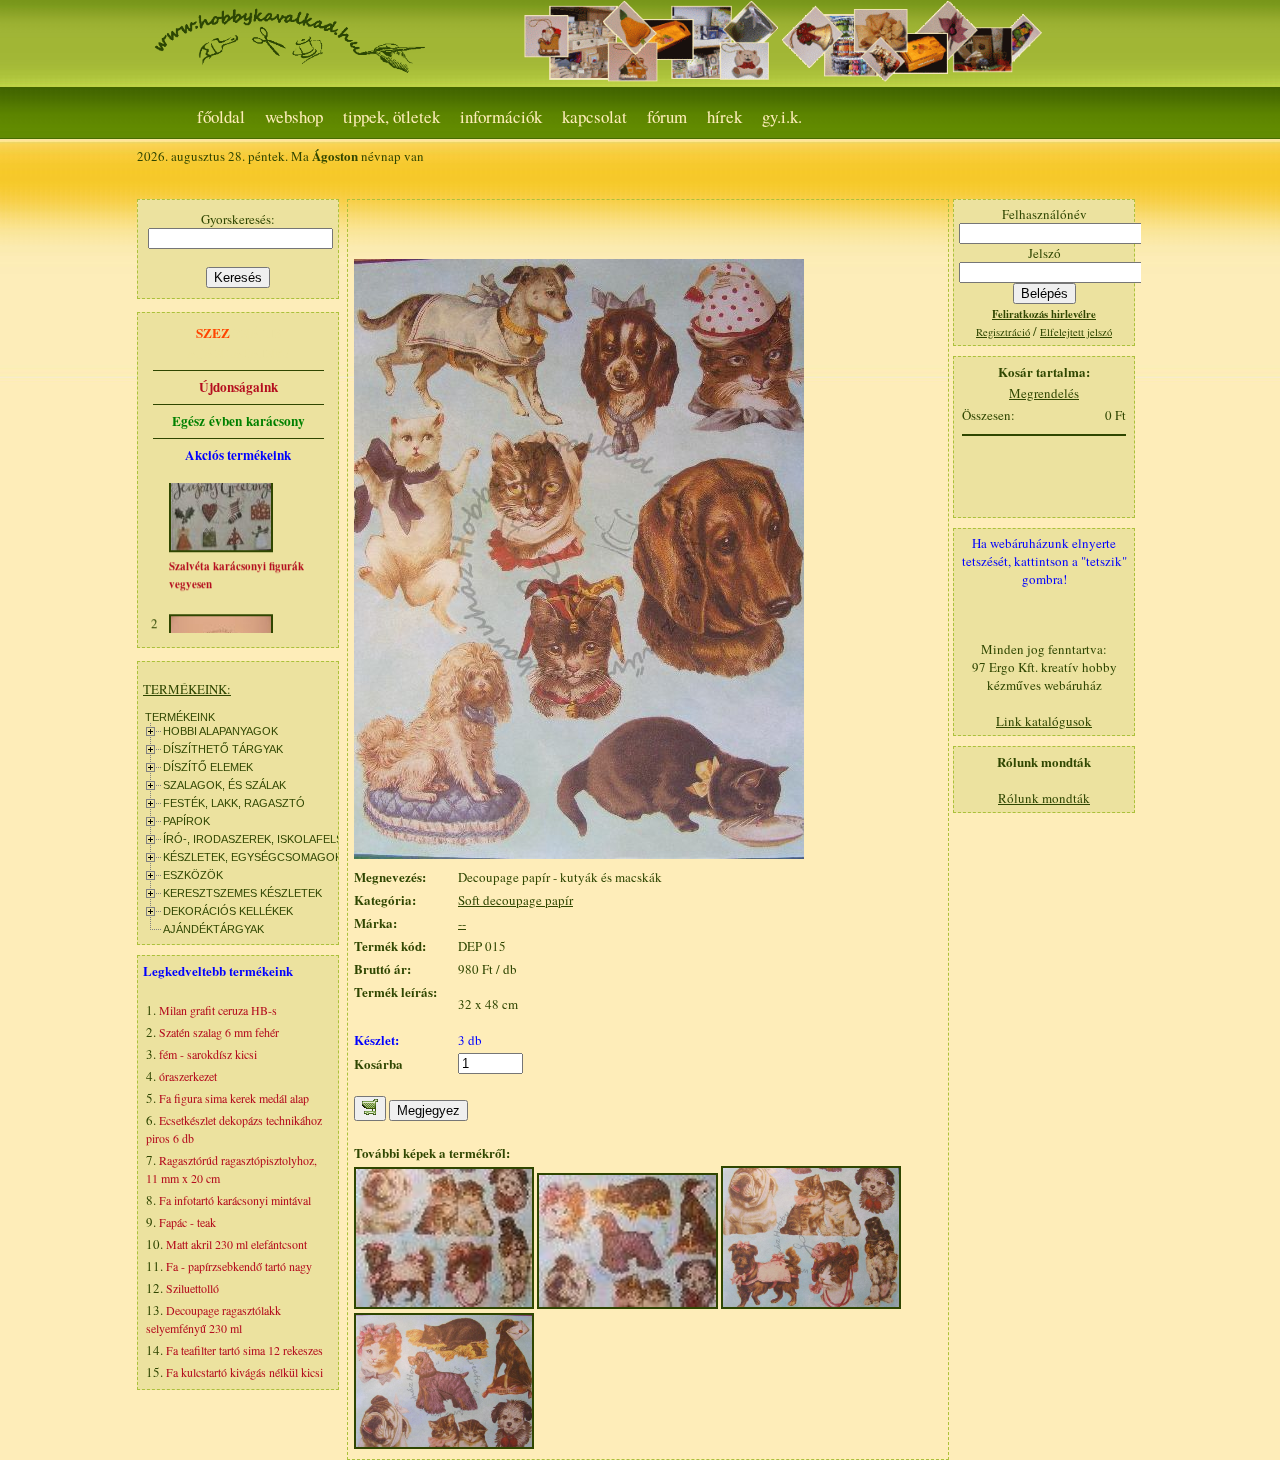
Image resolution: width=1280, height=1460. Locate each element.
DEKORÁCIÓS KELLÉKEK (228, 911)
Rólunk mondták (1044, 798)
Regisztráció (1003, 332)
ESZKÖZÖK (193, 875)
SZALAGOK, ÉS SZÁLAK (224, 785)
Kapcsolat (594, 116)
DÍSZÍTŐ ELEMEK (208, 767)
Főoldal (221, 116)
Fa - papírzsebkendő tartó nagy (239, 1266)
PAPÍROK (186, 821)
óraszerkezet (188, 1076)
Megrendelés (1044, 393)
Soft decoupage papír (515, 900)
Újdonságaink (238, 387)
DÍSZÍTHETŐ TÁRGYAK (223, 749)
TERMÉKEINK (180, 717)
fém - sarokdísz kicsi (208, 1054)
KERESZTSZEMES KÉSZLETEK (242, 893)
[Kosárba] (370, 1108)
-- (462, 923)
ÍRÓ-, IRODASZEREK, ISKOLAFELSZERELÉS (277, 839)
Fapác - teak (187, 1222)
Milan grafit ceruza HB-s (218, 1010)
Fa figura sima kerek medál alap (234, 1098)
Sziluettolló (192, 1288)
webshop (294, 116)
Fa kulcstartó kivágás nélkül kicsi (244, 1372)
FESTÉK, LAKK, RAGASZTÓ (234, 803)
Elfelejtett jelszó (1076, 332)
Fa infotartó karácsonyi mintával (235, 1200)
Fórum (667, 116)
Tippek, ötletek (391, 116)
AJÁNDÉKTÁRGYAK (213, 929)
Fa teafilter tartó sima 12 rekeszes (244, 1350)
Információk (501, 116)
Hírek (724, 116)
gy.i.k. (782, 116)
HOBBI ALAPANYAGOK (220, 731)
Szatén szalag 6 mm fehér (219, 1032)
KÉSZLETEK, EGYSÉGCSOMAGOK (252, 857)
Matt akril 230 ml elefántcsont (236, 1244)
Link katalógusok (1044, 721)
